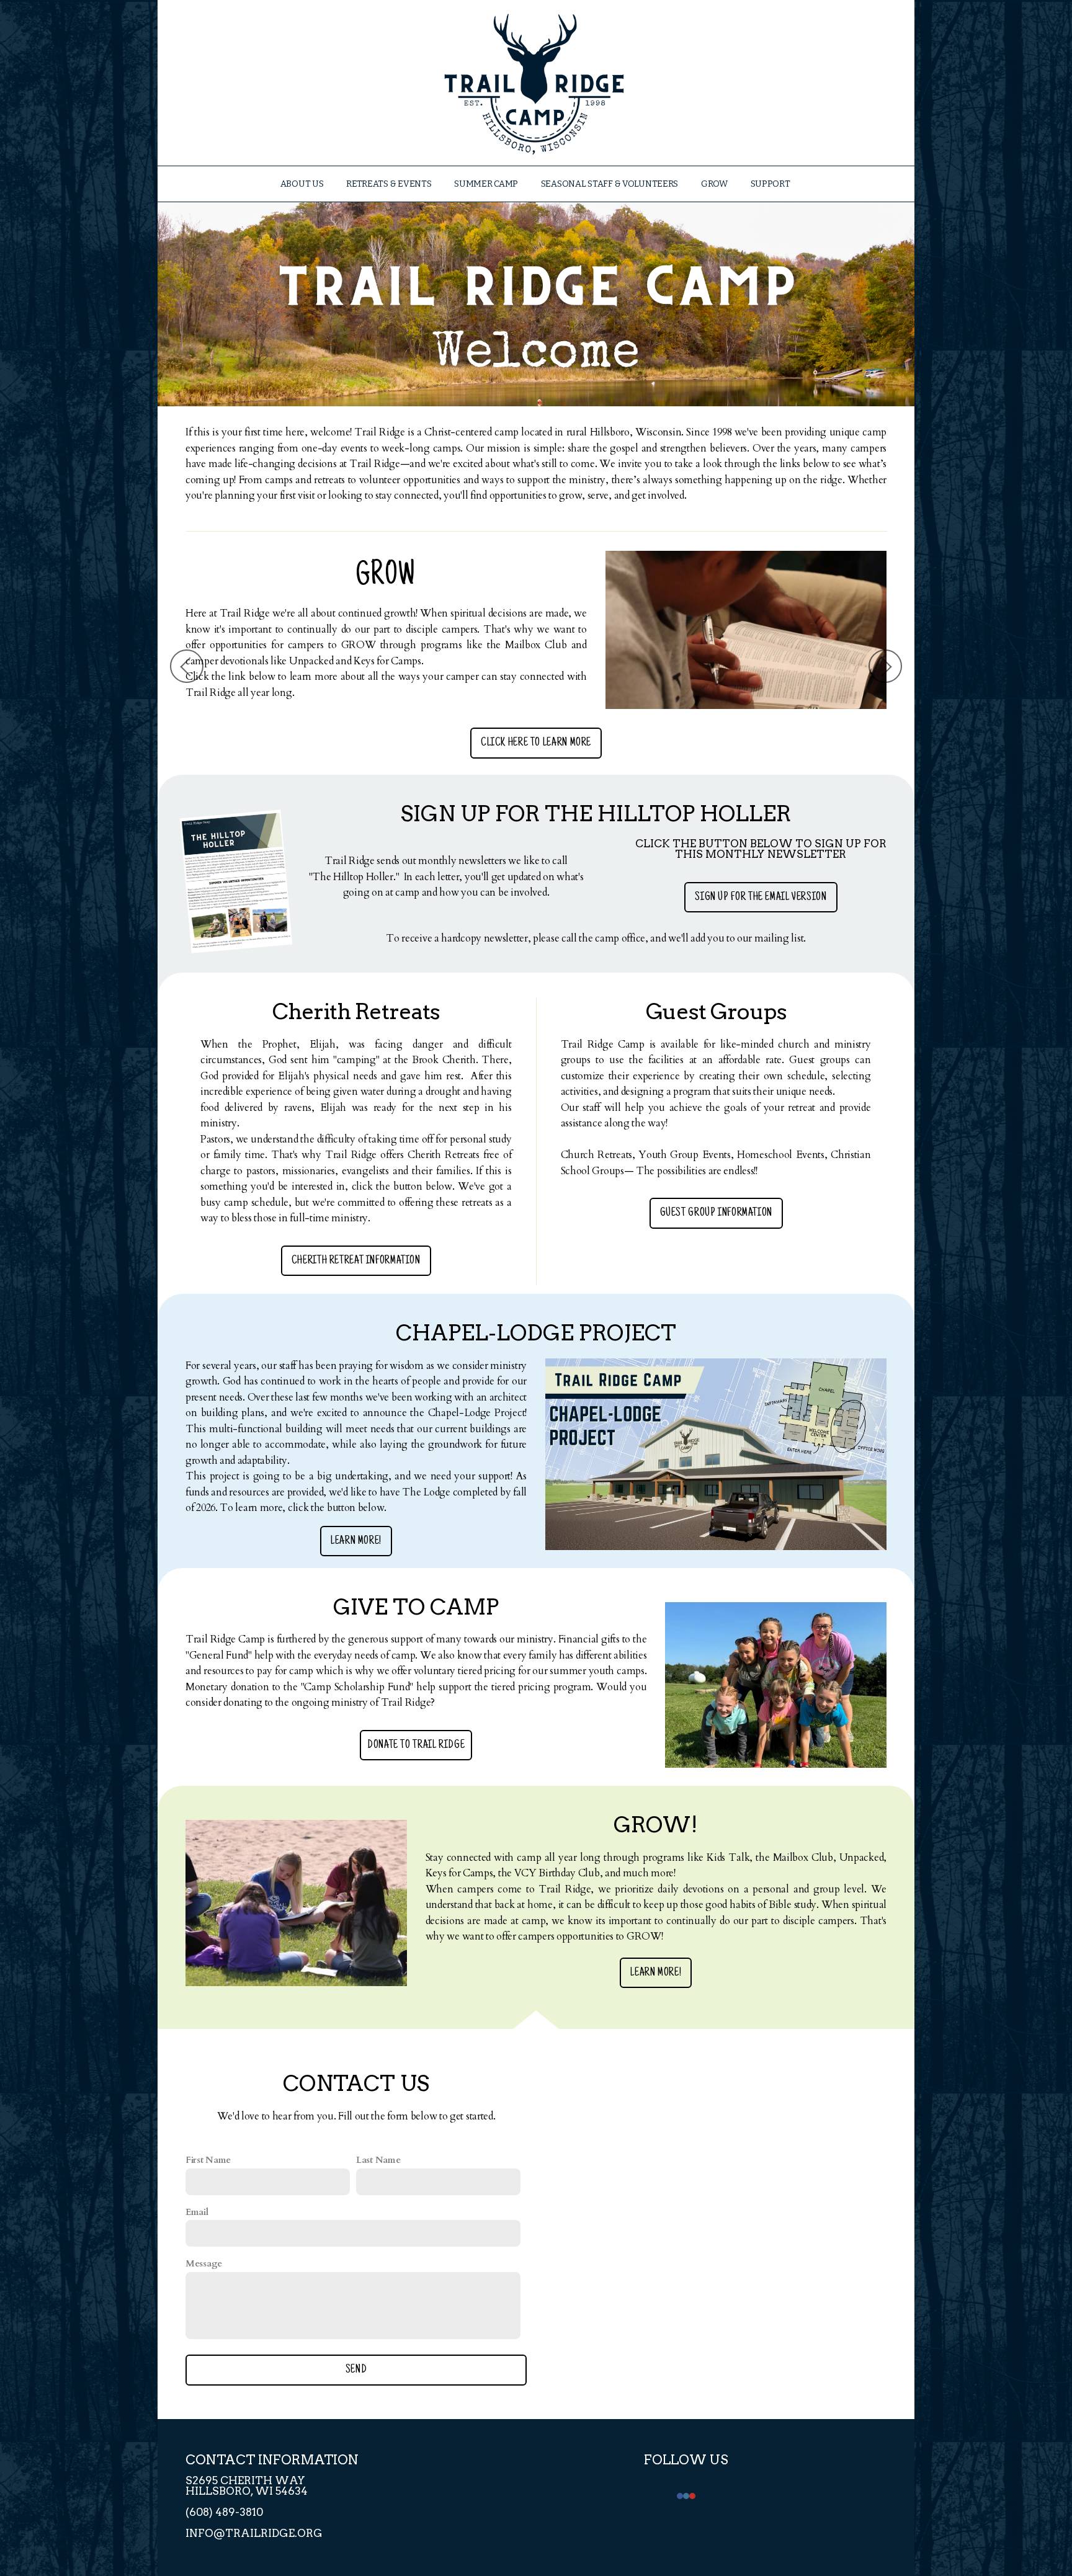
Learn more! (356, 1541)
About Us (303, 184)
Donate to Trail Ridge (416, 1745)
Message (204, 2263)
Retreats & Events (390, 184)
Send (356, 2370)
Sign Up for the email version (761, 897)
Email (197, 2212)
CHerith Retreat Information (356, 1261)
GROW (715, 184)
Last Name (378, 2160)
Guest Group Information (717, 1213)
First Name (208, 2160)
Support (771, 184)
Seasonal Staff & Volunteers (610, 184)
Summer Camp (487, 184)
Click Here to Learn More (234, 743)
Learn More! (656, 1973)
